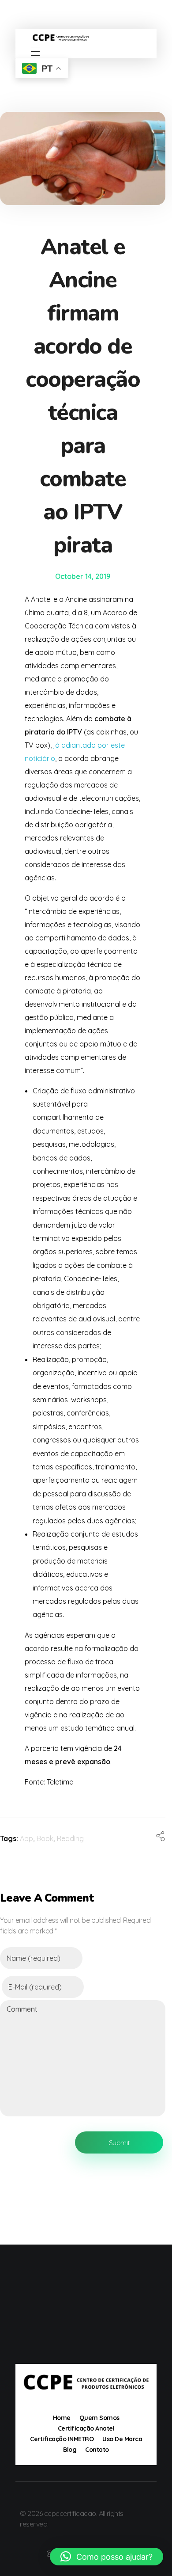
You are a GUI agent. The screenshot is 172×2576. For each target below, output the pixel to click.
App (26, 1838)
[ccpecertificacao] (86, 38)
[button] (107, 2557)
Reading (70, 1838)
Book (45, 1838)
